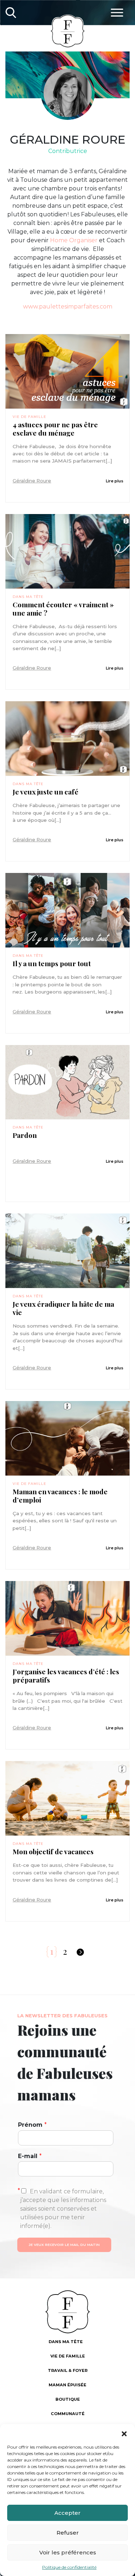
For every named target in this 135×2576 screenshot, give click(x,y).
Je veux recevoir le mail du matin (64, 2245)
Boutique (68, 2399)
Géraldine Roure (32, 481)
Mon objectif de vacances (53, 1852)
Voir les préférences (68, 2552)
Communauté (68, 2414)
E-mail (30, 2156)
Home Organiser (74, 240)
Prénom (32, 2125)
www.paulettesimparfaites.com (68, 307)
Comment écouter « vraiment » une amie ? (63, 609)
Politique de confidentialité (69, 2567)
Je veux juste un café (46, 792)
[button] (124, 2433)
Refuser (68, 2533)
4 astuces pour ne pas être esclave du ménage (55, 429)
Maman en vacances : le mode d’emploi (60, 1496)
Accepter (67, 2513)
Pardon (25, 1135)
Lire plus (115, 481)
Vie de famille (29, 417)
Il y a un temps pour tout (52, 963)
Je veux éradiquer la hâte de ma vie (63, 1308)
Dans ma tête (28, 597)
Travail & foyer (68, 2370)
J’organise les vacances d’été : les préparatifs (66, 1676)
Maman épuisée (67, 2385)
